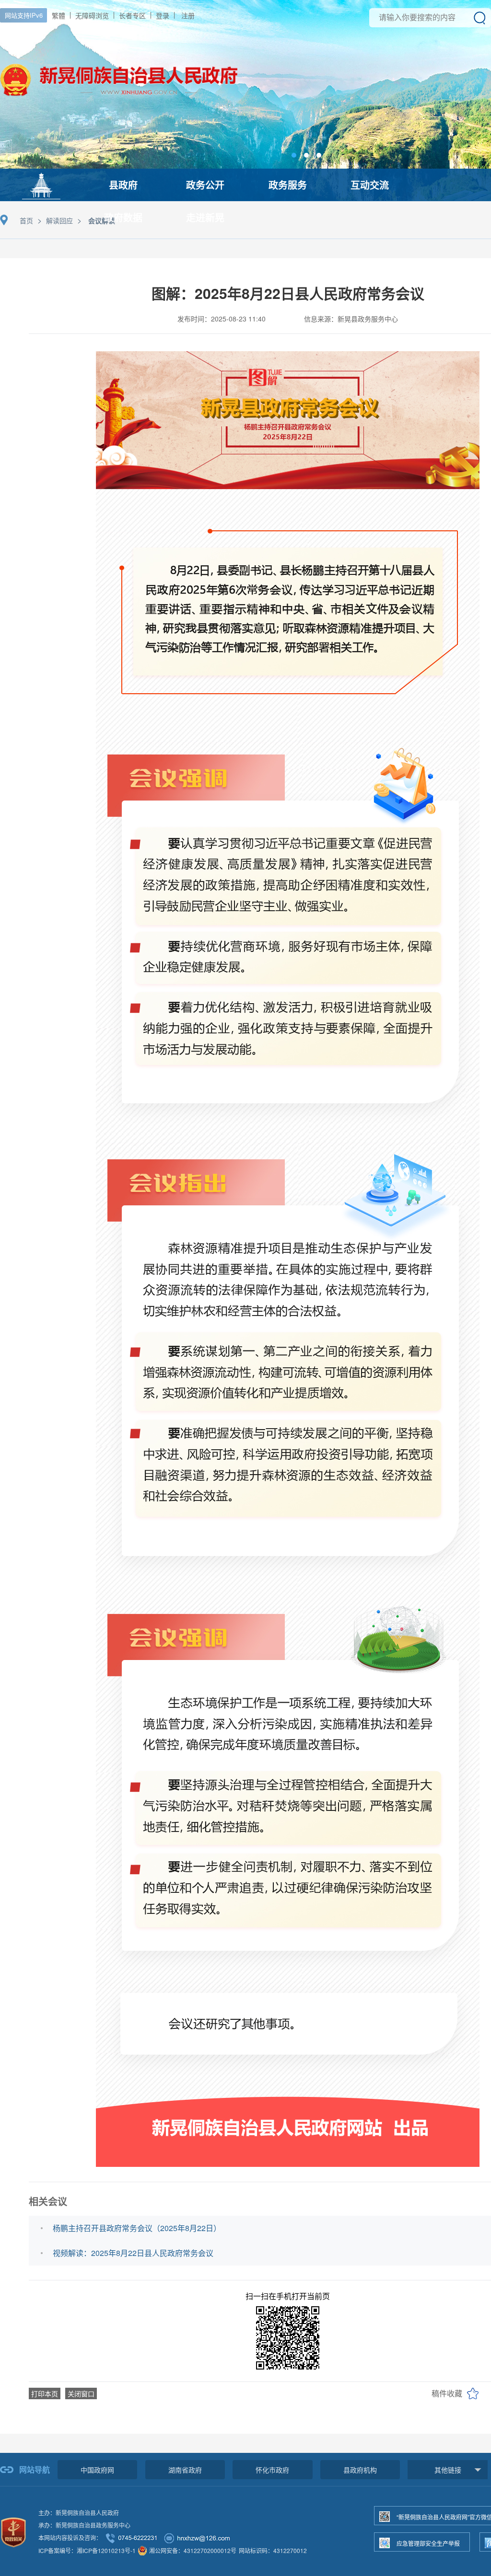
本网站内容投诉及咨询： (70, 2537)
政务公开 (205, 185)
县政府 (123, 185)
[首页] (41, 184)
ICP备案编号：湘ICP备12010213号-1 (87, 2550)
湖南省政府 (185, 2470)
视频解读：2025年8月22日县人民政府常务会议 (133, 2253)
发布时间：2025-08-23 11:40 (222, 319)
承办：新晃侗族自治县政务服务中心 (84, 2525)
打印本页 (45, 2393)
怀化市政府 (272, 2470)
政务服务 (288, 185)
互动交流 (370, 185)
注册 (188, 15)
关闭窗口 (81, 2393)
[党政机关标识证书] (13, 2531)
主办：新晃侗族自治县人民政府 (79, 2513)
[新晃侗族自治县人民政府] (119, 108)
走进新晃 (205, 217)
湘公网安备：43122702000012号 (193, 2550)
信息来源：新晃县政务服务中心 (351, 319)
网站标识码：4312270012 (273, 2550)
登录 (163, 15)
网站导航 (35, 2469)
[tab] (294, 155)
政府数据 (123, 217)
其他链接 (448, 2470)
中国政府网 (97, 2470)
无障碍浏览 (92, 15)
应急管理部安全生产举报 (428, 2543)
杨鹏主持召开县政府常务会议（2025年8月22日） (137, 2228)
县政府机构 (360, 2470)
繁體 (58, 15)
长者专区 (132, 15)
